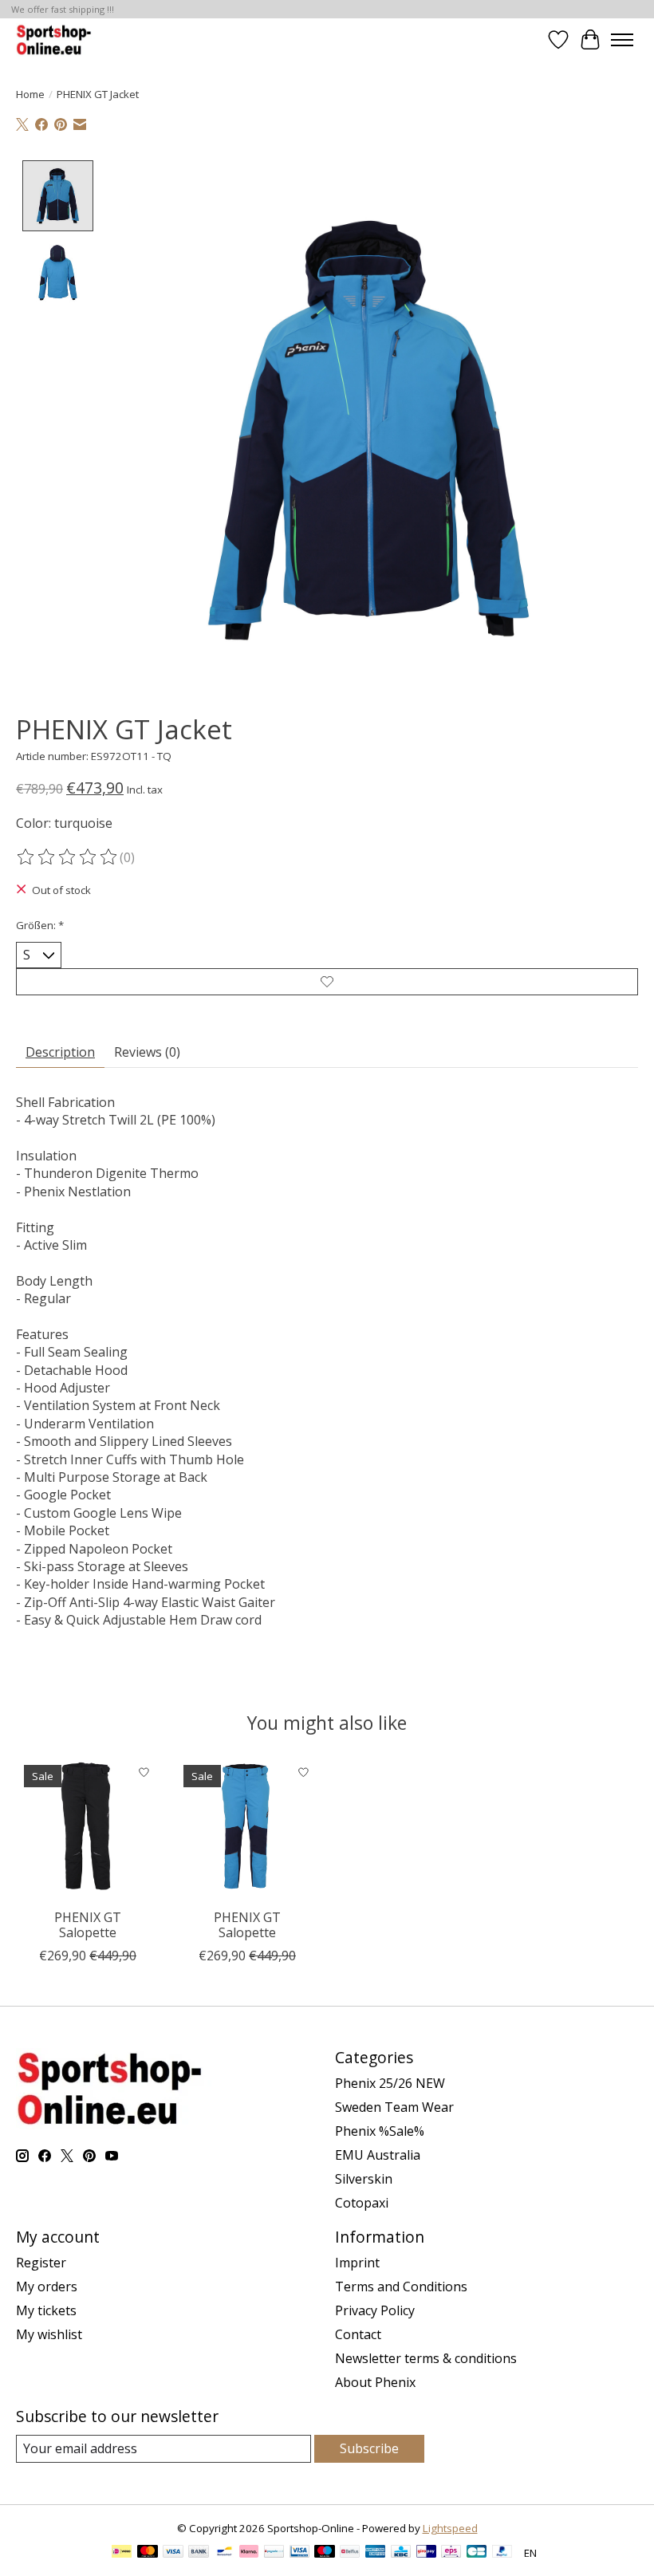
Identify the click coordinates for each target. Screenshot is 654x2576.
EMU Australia (378, 2155)
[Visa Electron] (299, 2553)
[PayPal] (502, 2553)
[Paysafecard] (274, 2553)
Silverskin (364, 2179)
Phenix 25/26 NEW (390, 2083)
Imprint (357, 2263)
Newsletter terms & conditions (426, 2358)
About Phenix (375, 2382)
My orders (47, 2286)
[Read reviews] (68, 857)
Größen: (40, 925)
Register (41, 2263)
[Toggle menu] (622, 40)
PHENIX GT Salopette (88, 1925)
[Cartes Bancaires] (477, 2553)
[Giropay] (426, 2553)
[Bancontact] (225, 2553)
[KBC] (401, 2553)
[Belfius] (350, 2553)
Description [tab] (60, 1052)
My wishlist (49, 2334)
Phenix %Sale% (380, 2131)
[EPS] (451, 2553)
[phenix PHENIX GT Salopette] (88, 1829)
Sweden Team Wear (394, 2107)
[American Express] (376, 2553)
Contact (358, 2334)
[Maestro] (325, 2553)
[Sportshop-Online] (55, 39)
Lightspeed (450, 2528)
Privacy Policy (375, 2310)
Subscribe (369, 2448)
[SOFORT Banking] (249, 2553)
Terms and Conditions (401, 2286)
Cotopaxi (362, 2203)
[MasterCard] (148, 2553)
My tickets (46, 2310)
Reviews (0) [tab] (147, 1052)
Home (30, 94)
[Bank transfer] (199, 2553)
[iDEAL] (122, 2553)
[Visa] (173, 2553)
